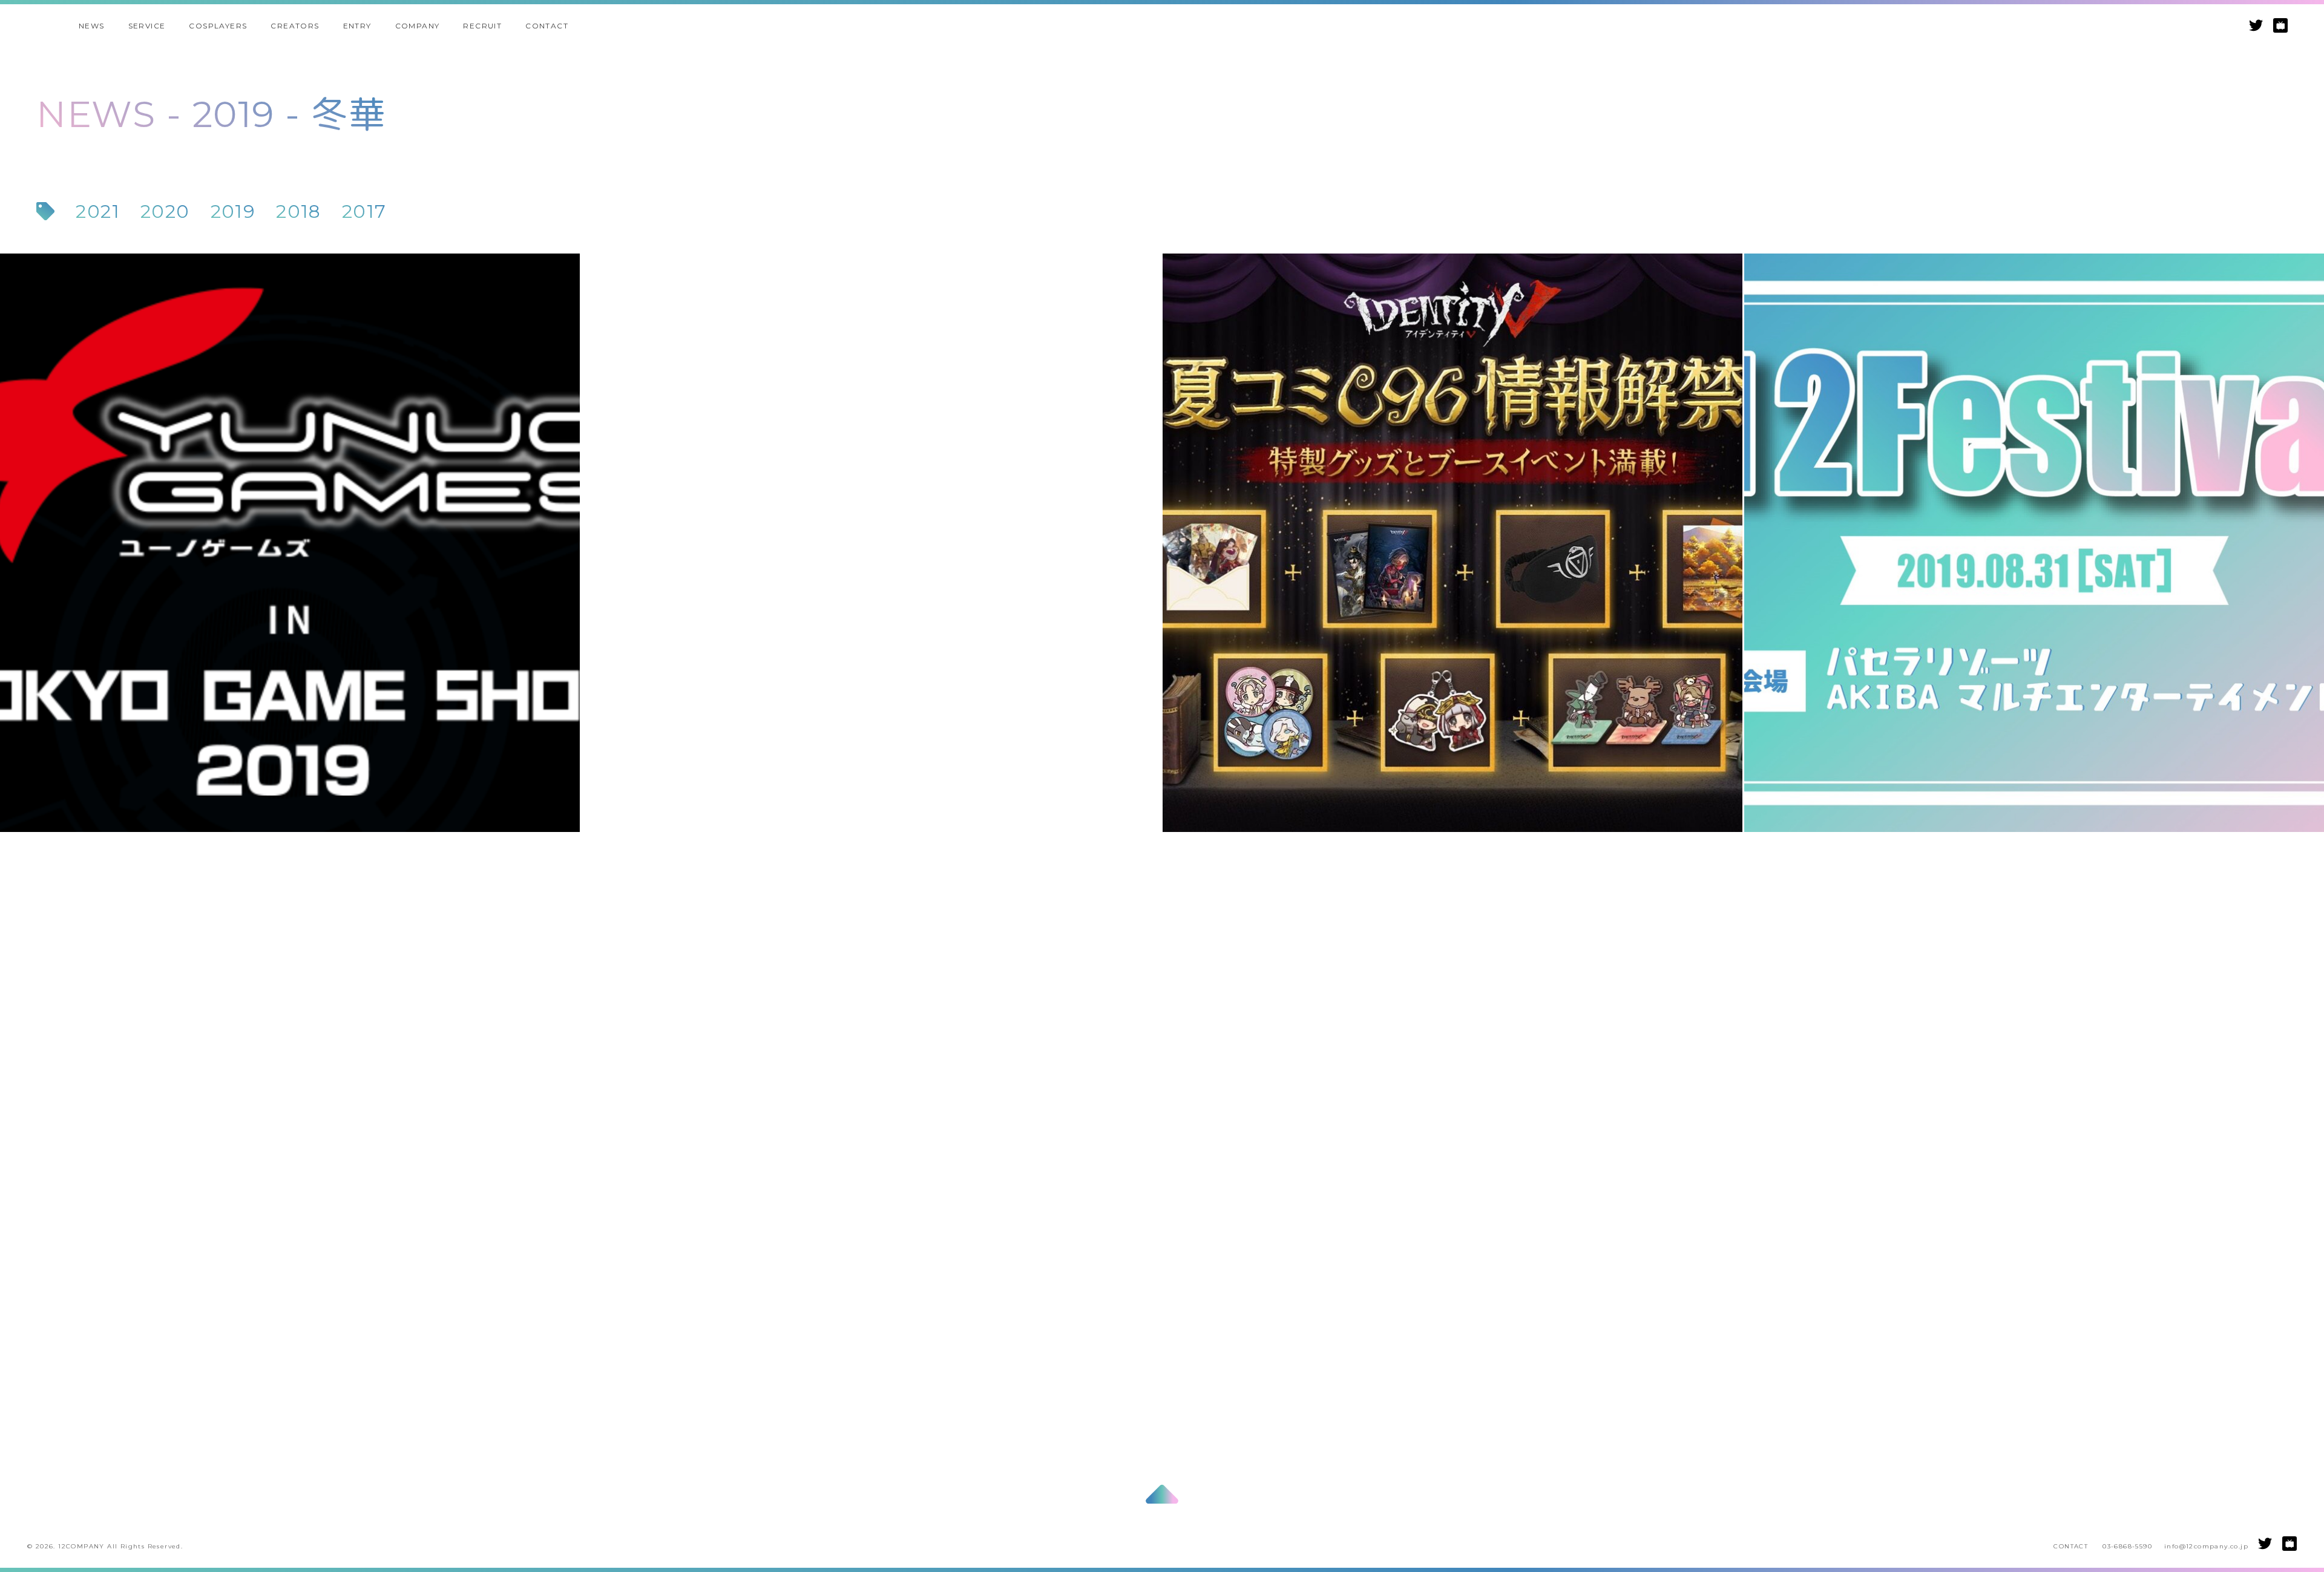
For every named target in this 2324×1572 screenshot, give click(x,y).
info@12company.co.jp (2206, 1546)
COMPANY (418, 26)
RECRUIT (482, 26)
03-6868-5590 (2127, 1546)
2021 (98, 212)
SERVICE (147, 26)
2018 (299, 212)
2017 (364, 212)
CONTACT (547, 26)
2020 (165, 212)
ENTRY (357, 26)
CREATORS (295, 26)
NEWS (92, 26)
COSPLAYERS (218, 26)
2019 (233, 212)
